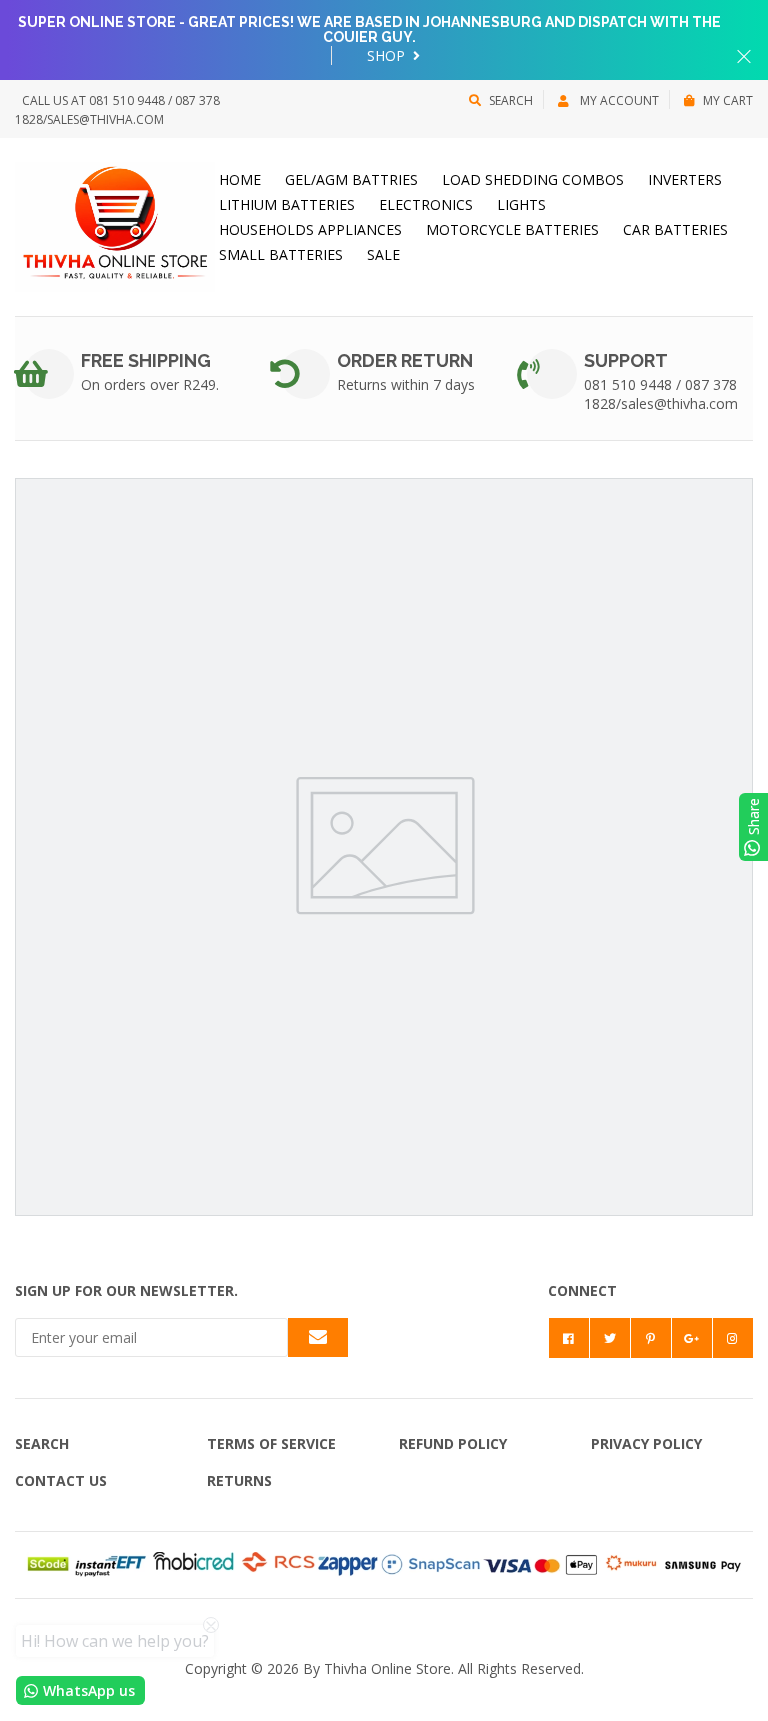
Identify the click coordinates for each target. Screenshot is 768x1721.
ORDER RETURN (405, 360)
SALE (383, 254)
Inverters (685, 179)
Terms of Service (271, 1443)
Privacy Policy (646, 1443)
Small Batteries (281, 254)
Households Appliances (310, 229)
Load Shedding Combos (533, 179)
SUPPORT (626, 360)
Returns (239, 1480)
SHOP (388, 55)
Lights (521, 204)
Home (240, 179)
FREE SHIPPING (146, 360)
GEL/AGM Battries (351, 179)
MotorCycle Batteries (512, 229)
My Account (618, 100)
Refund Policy (453, 1443)
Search (511, 100)
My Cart (728, 100)
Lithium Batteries (287, 204)
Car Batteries (675, 229)
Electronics (426, 204)
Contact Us (61, 1480)
